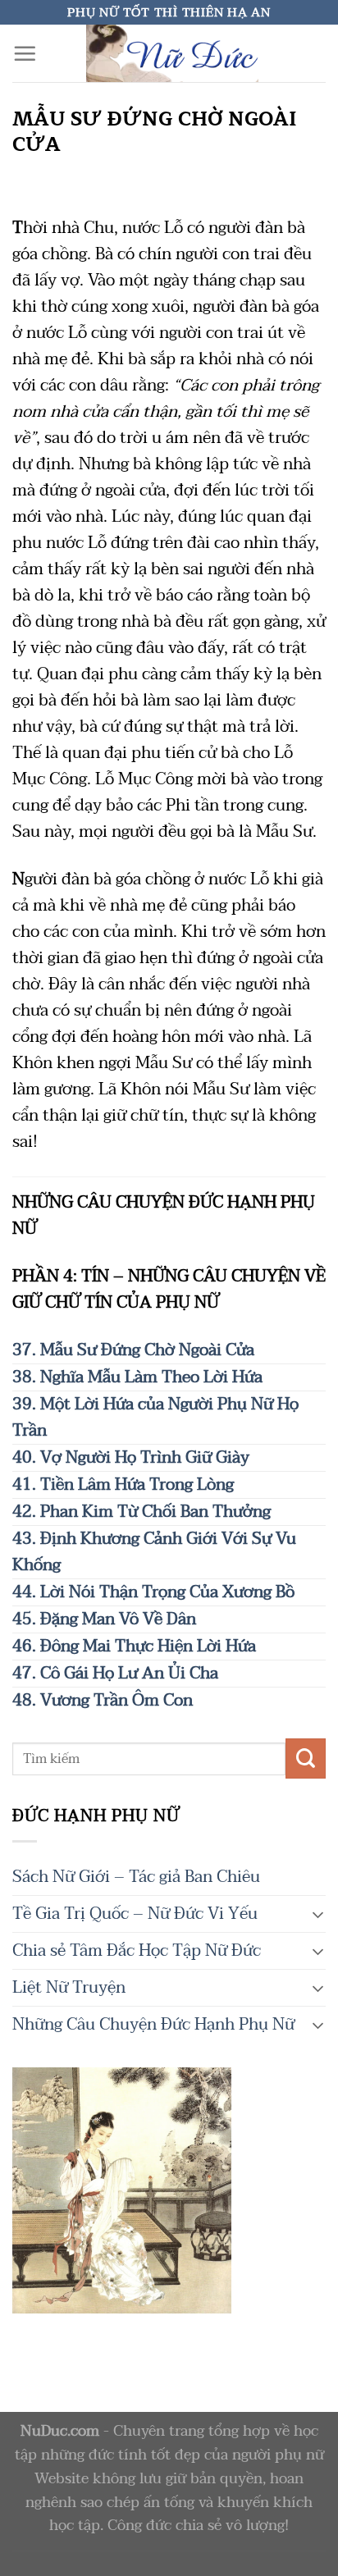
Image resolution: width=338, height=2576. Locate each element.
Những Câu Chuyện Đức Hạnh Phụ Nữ (153, 2025)
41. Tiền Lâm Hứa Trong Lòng (123, 1485)
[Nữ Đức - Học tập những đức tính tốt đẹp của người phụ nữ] (172, 53)
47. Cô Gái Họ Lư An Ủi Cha (115, 1674)
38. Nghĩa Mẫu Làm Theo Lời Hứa (137, 1377)
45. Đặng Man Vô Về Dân (104, 1619)
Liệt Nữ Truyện (69, 1988)
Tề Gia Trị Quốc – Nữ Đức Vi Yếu (135, 1914)
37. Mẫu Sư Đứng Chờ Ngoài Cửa (133, 1350)
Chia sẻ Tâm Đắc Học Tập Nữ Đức (137, 1951)
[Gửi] (306, 1758)
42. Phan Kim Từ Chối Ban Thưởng (142, 1512)
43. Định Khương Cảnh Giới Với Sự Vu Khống (154, 1552)
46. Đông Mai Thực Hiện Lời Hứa (134, 1647)
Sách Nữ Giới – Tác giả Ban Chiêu (136, 1877)
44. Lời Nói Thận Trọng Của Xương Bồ (153, 1592)
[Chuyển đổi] (318, 1914)
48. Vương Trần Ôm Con (103, 1701)
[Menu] (25, 53)
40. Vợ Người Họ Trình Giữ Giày (131, 1458)
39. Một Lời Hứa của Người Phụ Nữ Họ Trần (155, 1418)
